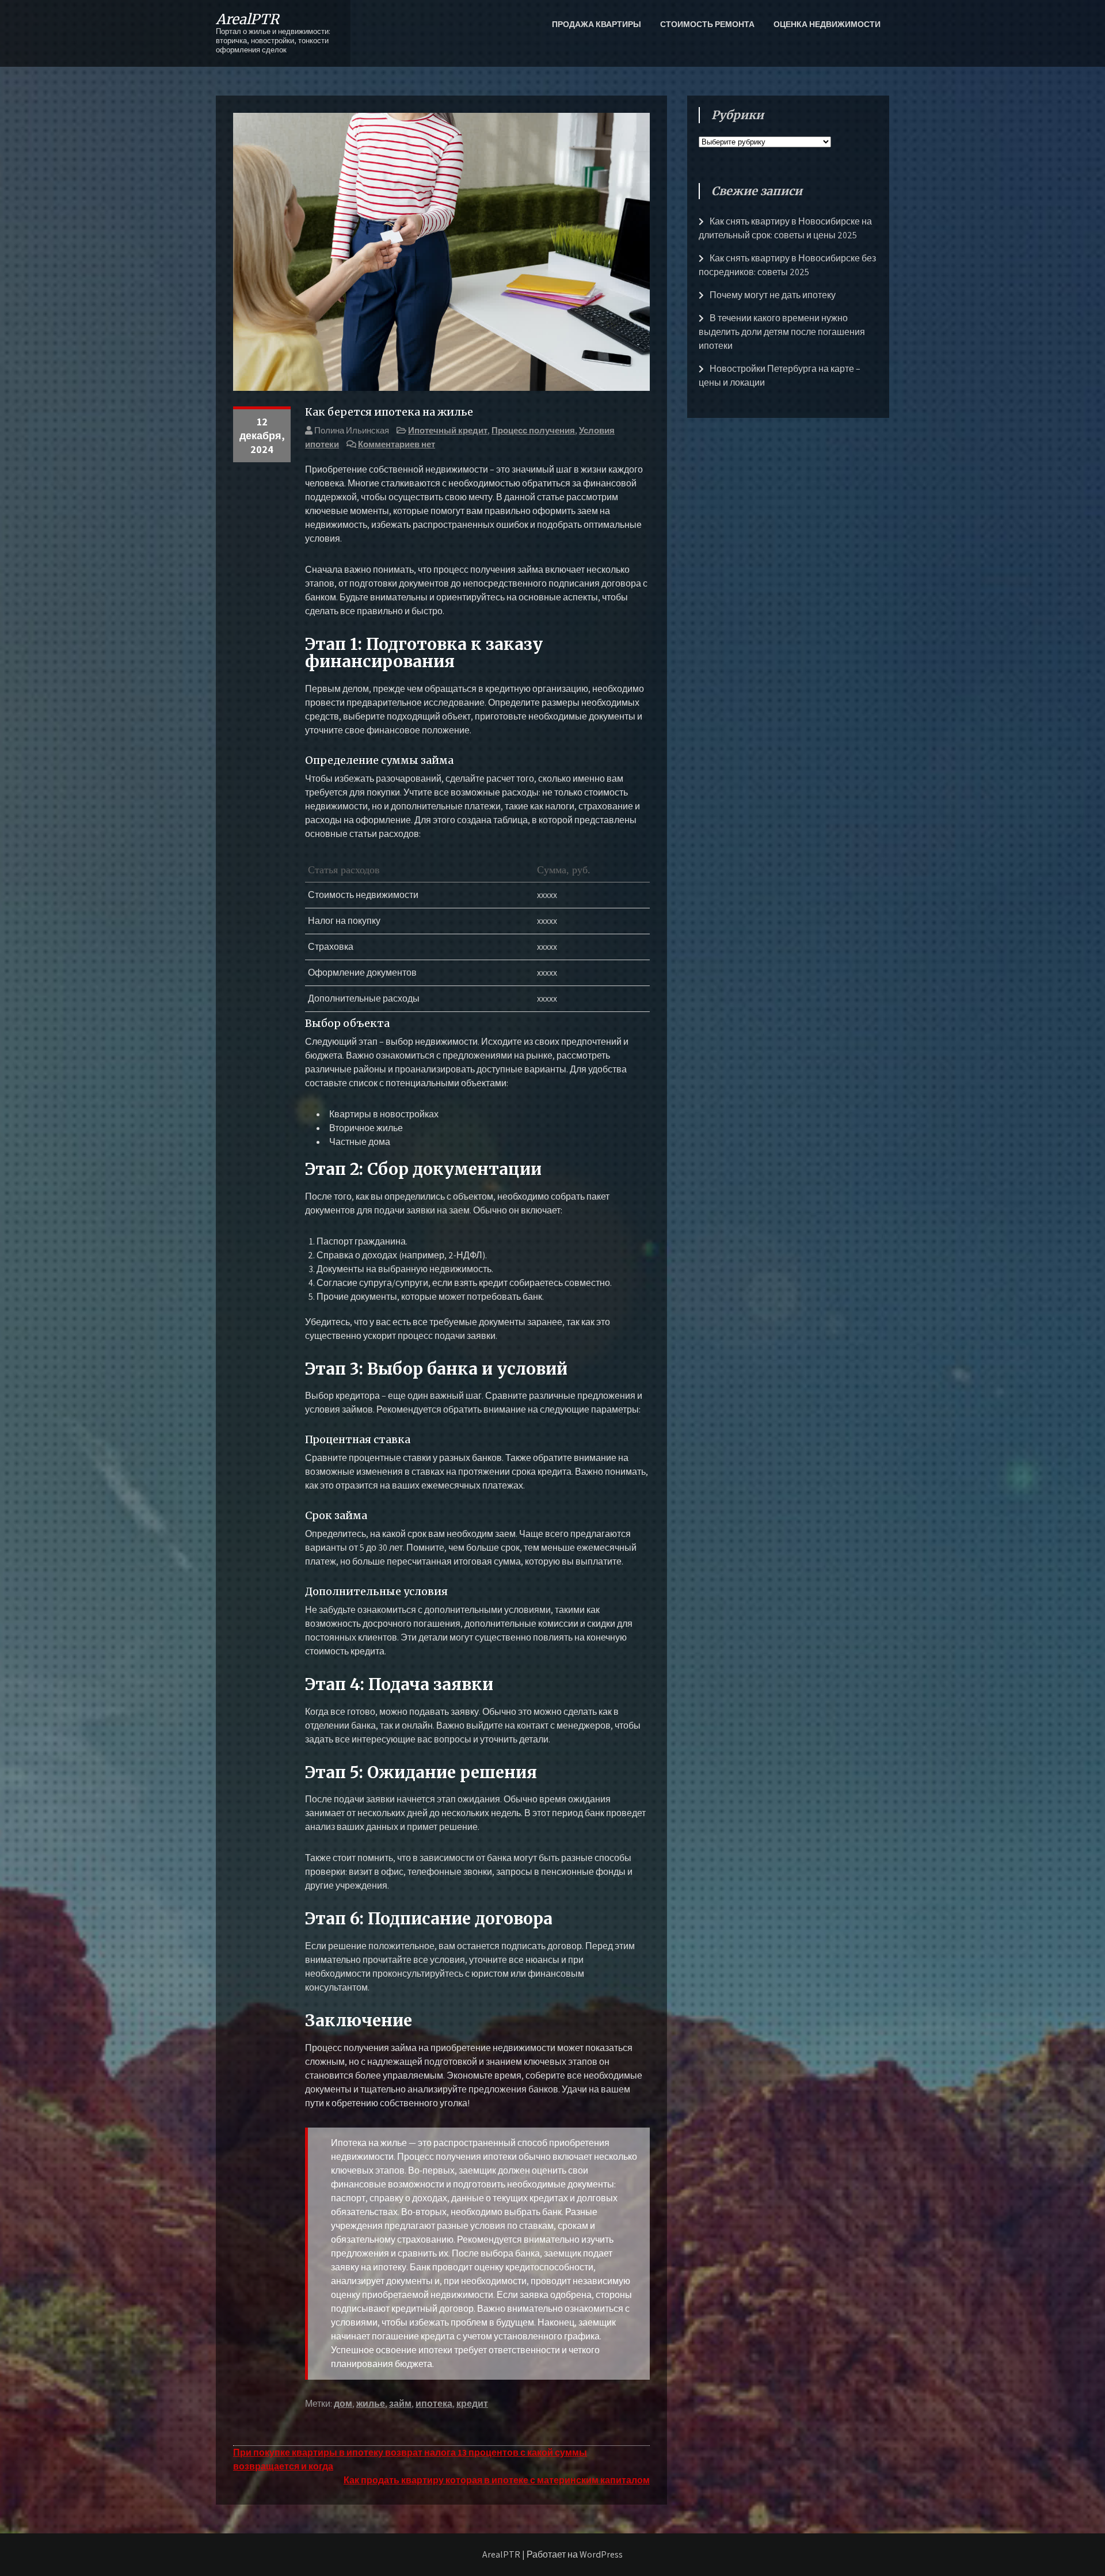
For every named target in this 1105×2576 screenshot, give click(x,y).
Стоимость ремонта (707, 24)
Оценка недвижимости (827, 24)
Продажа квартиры (597, 24)
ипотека (434, 2404)
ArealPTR (247, 19)
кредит (472, 2404)
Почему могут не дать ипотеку (773, 295)
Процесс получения (533, 430)
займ (400, 2404)
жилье (371, 2404)
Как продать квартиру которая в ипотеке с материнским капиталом (497, 2480)
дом (343, 2404)
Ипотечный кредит (448, 430)
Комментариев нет (397, 444)
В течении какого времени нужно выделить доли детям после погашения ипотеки (782, 332)
